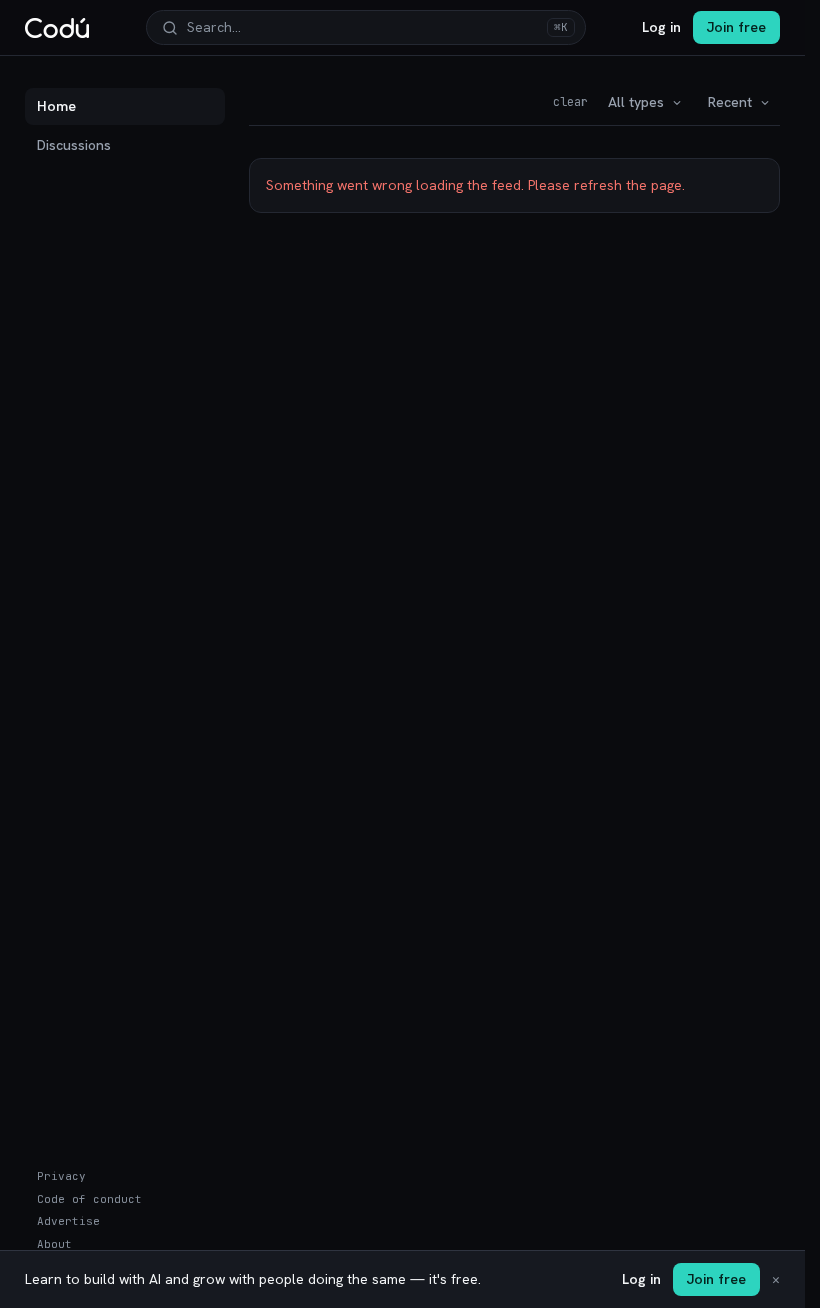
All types (636, 102)
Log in (661, 27)
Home (56, 106)
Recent (730, 102)
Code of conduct (89, 1199)
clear (570, 102)
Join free (736, 27)
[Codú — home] (57, 28)
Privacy (61, 1176)
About (54, 1244)
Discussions (74, 145)
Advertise (68, 1221)
